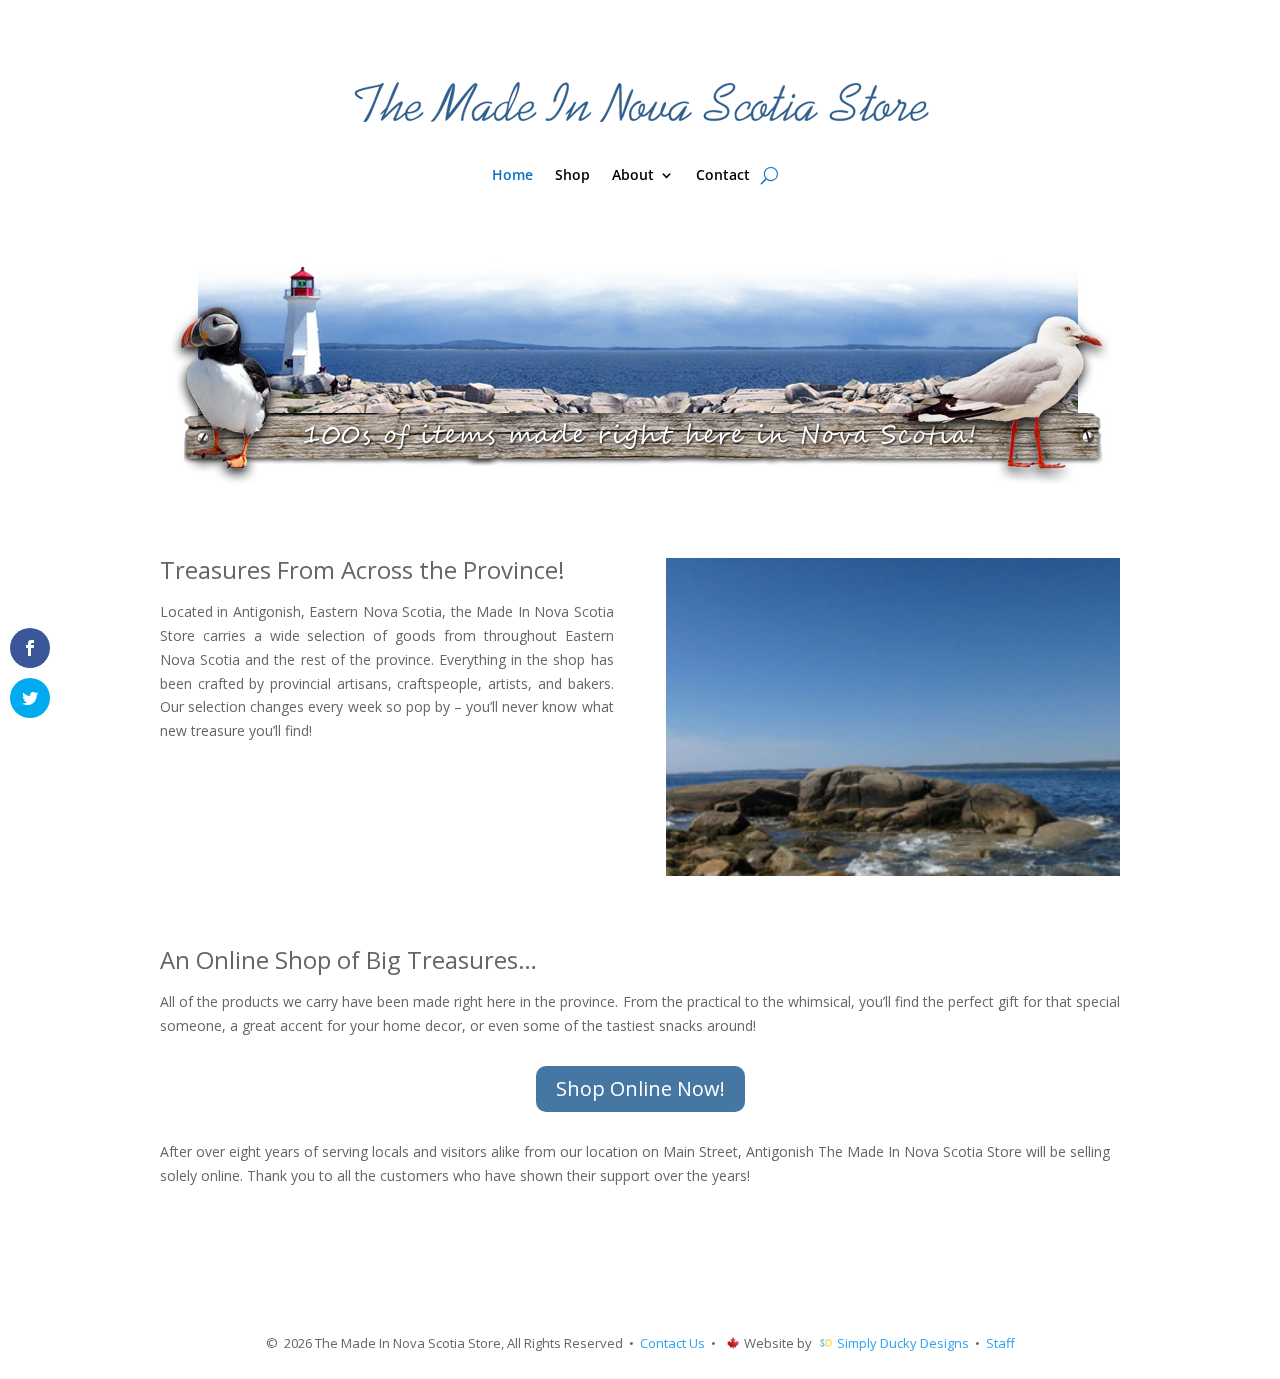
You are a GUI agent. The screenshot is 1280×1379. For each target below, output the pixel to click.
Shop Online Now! (640, 1088)
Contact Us (672, 1343)
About (633, 176)
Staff (1000, 1343)
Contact (723, 176)
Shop (572, 176)
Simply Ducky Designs (903, 1343)
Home (512, 176)
